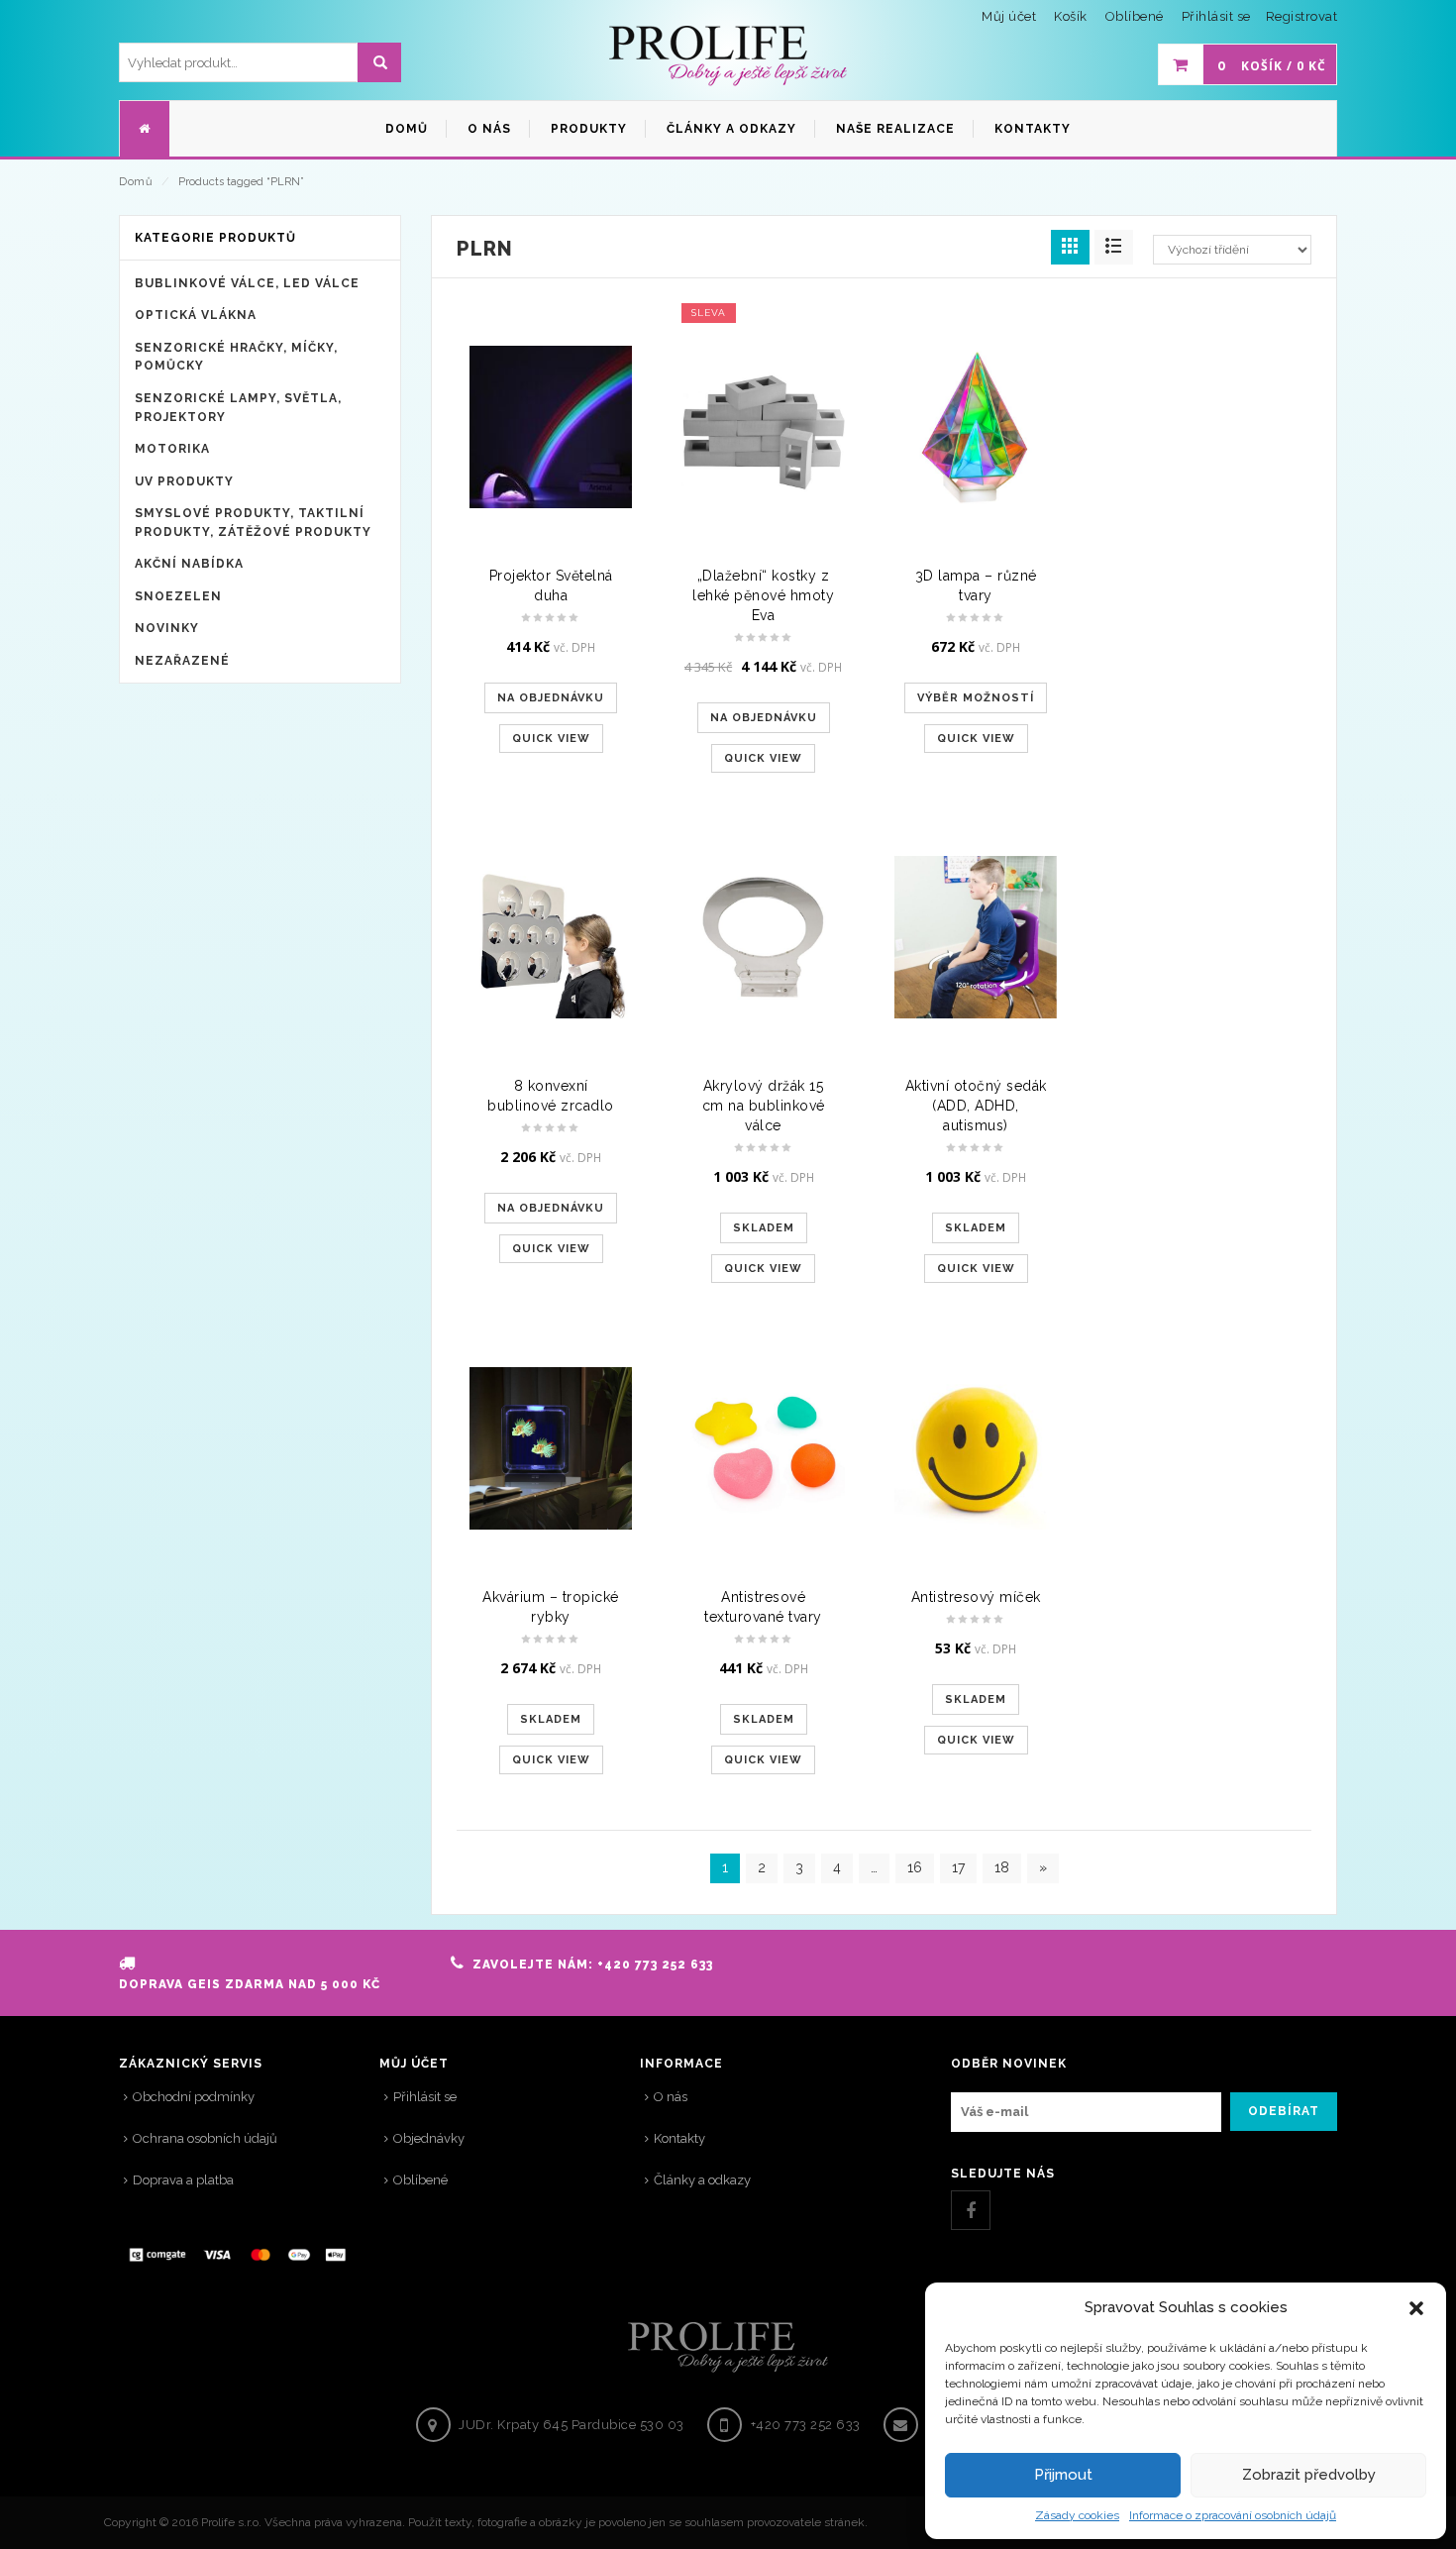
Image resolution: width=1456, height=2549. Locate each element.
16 (915, 1867)
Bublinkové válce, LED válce (247, 283)
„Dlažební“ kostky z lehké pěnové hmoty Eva (763, 595)
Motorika (172, 449)
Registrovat (1302, 16)
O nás (671, 2097)
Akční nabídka (189, 564)
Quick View (551, 739)
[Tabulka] (1114, 247)
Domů (136, 182)
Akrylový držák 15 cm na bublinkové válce (764, 1106)
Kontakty (679, 2138)
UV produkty (184, 481)
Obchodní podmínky (194, 2097)
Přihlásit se (1216, 16)
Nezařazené (182, 661)
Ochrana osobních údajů (205, 2138)
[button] (1416, 2308)
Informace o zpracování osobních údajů (1233, 2515)
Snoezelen (178, 596)
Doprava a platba (183, 2180)
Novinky (167, 628)
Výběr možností (976, 698)
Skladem (764, 1228)
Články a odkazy (702, 2180)
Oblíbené (420, 2180)
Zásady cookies (1077, 2515)
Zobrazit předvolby (1309, 2475)
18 (1002, 1867)
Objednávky (429, 2138)
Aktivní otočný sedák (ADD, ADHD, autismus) (976, 1106)
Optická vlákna (196, 315)
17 (958, 1867)
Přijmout (1063, 2475)
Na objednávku (551, 698)
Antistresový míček (976, 1597)
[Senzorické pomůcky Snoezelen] (728, 56)
